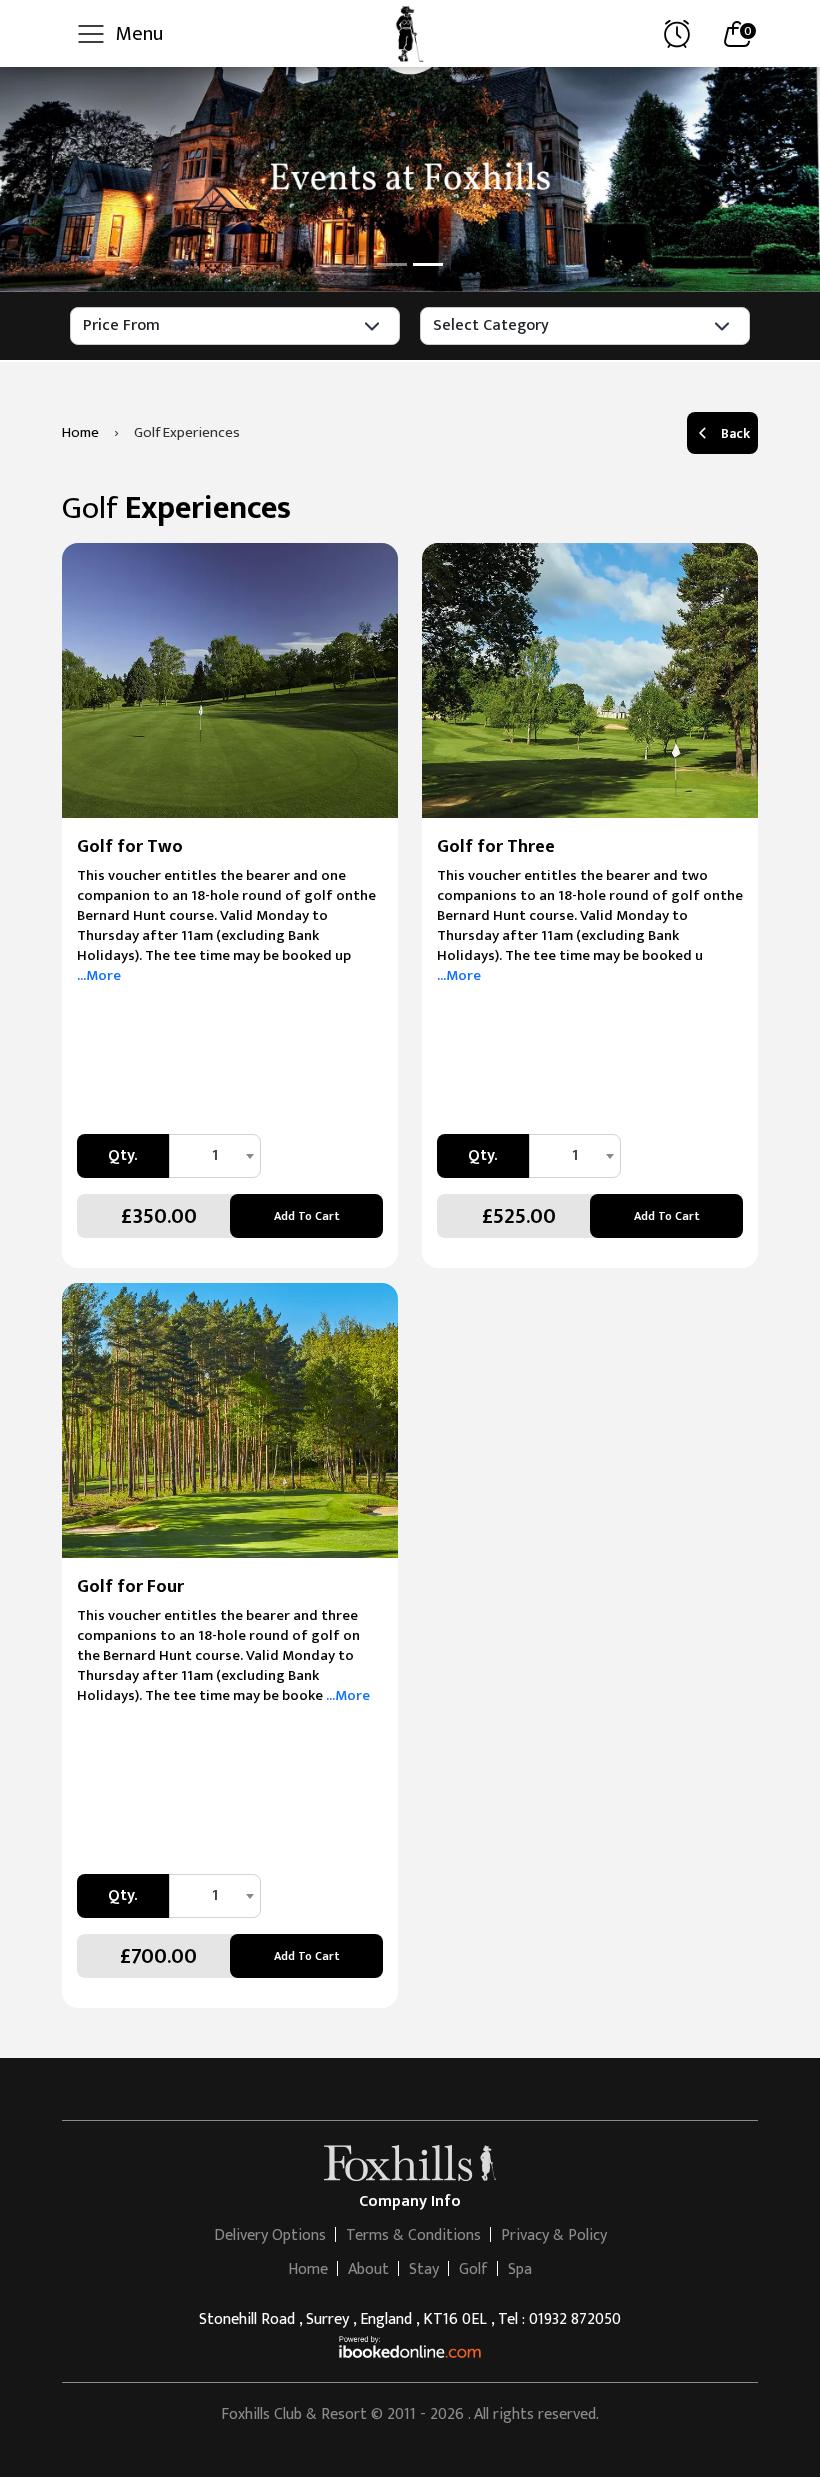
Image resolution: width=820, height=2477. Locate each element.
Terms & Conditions (413, 2235)
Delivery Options (270, 2235)
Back (735, 433)
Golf (473, 2269)
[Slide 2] (428, 264)
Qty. (122, 1155)
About (368, 2269)
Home (308, 2269)
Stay (424, 2269)
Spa (520, 2269)
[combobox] (215, 1156)
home (80, 432)
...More (99, 975)
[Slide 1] (392, 264)
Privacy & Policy (554, 2235)
